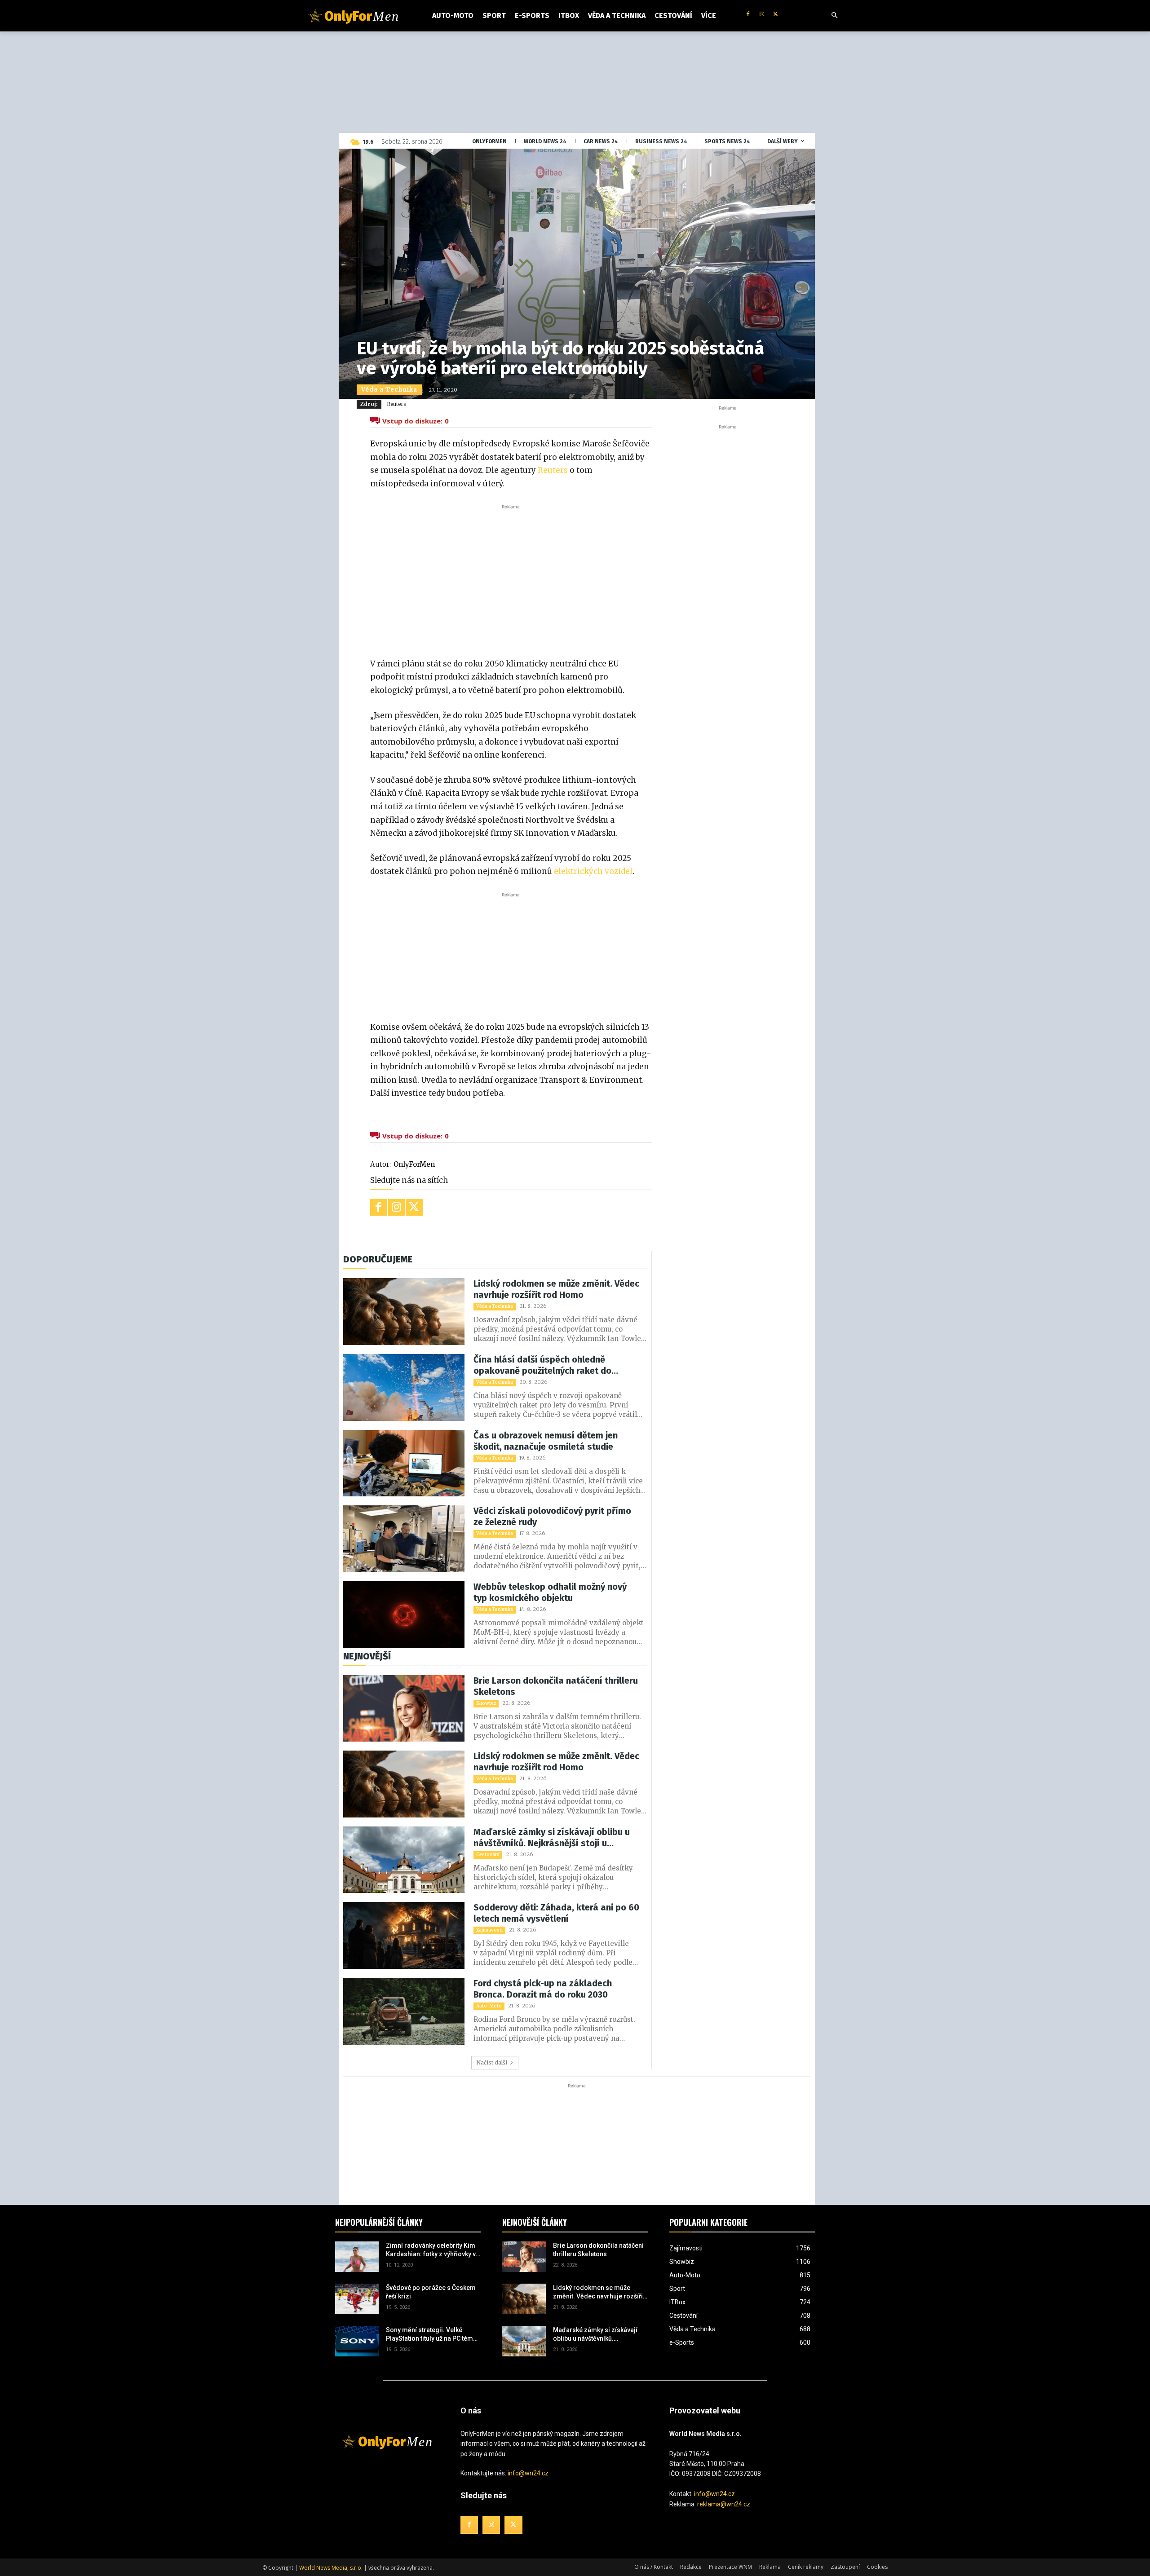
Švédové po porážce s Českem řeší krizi (431, 2292)
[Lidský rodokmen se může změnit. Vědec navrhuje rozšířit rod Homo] (404, 1312)
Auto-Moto (489, 2006)
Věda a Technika (389, 390)
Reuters (396, 404)
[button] (835, 16)
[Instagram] (762, 15)
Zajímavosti (489, 1930)
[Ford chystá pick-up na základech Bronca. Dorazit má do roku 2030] (404, 2011)
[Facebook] (748, 15)
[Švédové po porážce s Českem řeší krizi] (357, 2299)
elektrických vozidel (593, 871)
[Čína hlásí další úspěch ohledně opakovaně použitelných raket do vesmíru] (404, 1387)
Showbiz (486, 1703)
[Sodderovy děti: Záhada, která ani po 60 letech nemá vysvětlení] (404, 1935)
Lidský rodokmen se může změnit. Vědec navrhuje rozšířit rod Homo (556, 1289)
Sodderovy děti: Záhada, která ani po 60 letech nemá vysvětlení (556, 1913)
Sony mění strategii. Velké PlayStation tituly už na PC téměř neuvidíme (432, 2335)
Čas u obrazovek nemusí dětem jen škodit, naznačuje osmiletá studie (546, 1441)
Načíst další (492, 2062)
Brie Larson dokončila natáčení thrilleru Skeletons (556, 1686)
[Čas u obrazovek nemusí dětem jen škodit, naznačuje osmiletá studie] (404, 1463)
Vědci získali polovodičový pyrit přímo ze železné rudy (552, 1516)
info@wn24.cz (528, 2473)
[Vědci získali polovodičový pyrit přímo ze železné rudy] (404, 1539)
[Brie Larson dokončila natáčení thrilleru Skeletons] (404, 1709)
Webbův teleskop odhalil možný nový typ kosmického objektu (550, 1592)
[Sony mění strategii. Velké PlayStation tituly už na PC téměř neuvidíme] (357, 2341)
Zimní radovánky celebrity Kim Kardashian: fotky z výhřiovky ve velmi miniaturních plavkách (433, 2250)
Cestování (488, 1855)
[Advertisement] (511, 579)
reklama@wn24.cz (724, 2504)
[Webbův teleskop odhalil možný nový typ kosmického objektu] (404, 1615)
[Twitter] (776, 15)
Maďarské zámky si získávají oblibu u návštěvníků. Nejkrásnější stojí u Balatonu (552, 1838)
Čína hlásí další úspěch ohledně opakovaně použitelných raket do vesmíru (542, 1365)
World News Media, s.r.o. (331, 2568)
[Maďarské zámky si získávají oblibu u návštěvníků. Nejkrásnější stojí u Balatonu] (404, 1860)
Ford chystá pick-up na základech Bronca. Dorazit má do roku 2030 (543, 1989)
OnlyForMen (414, 1164)
